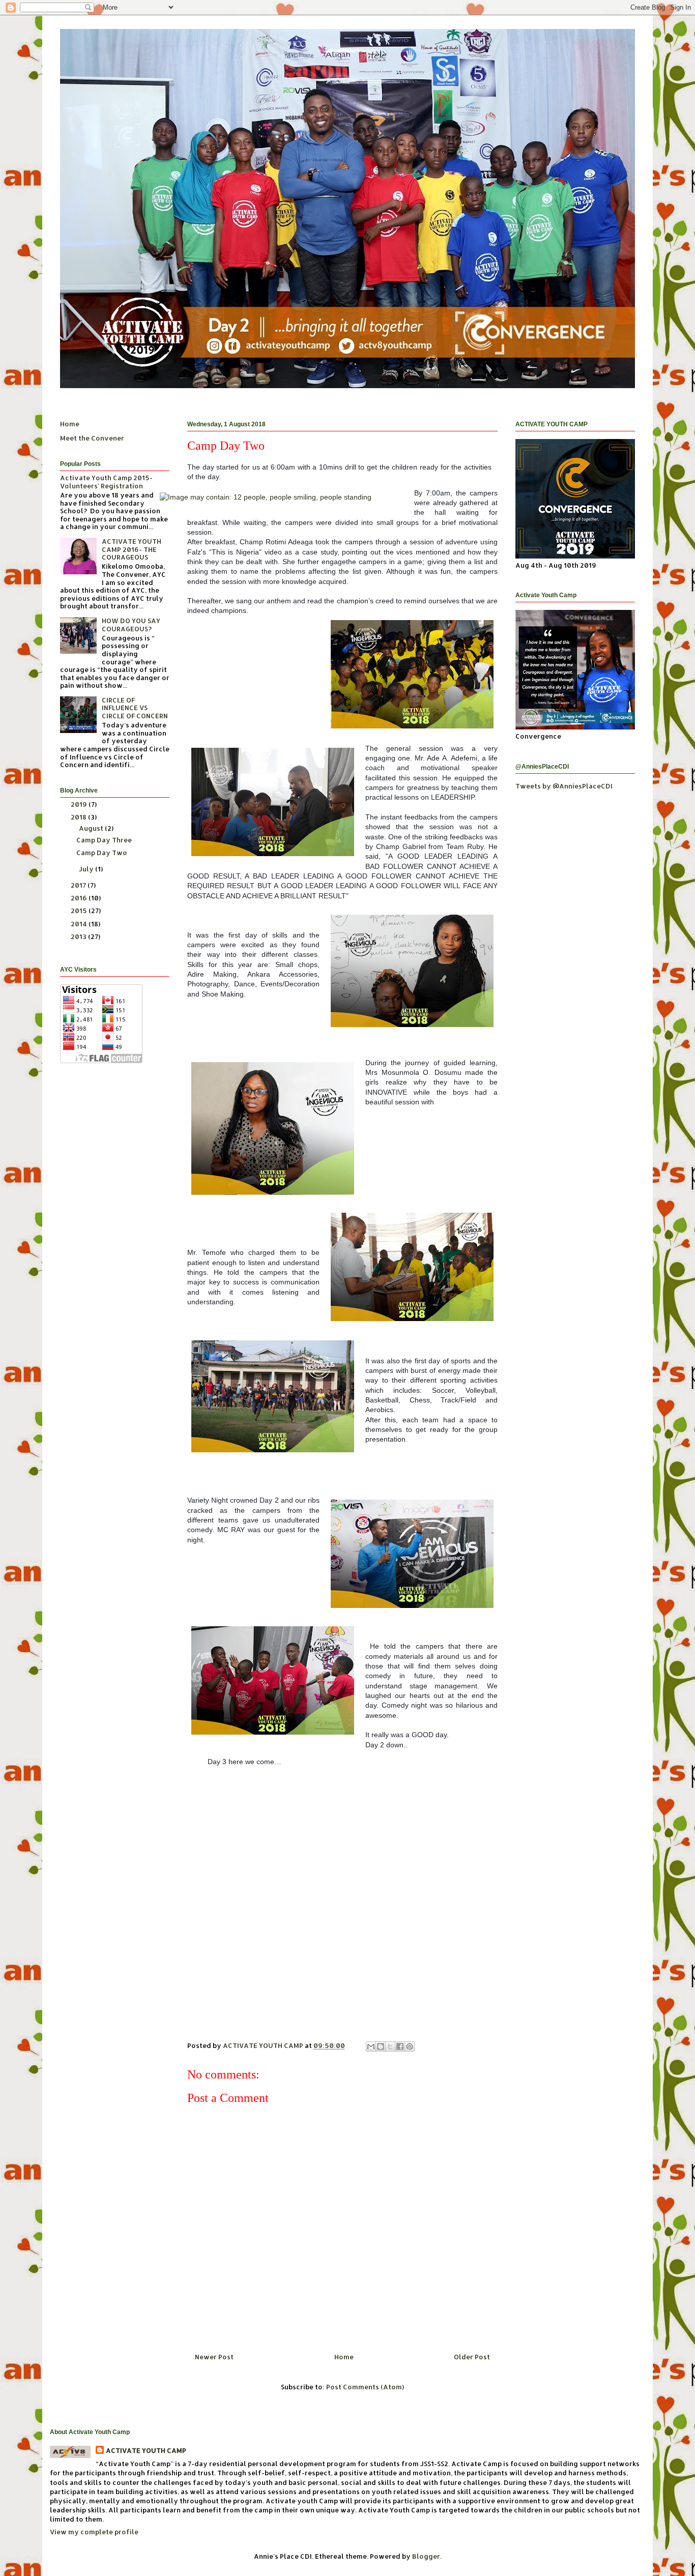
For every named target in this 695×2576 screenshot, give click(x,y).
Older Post (472, 2357)
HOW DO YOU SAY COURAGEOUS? (131, 625)
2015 (80, 911)
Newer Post (214, 2357)
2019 (80, 804)
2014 (80, 924)
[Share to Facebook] (400, 2046)
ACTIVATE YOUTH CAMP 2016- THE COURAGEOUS (132, 549)
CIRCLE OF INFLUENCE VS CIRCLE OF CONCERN (135, 708)
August (92, 828)
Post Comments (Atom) (365, 2387)
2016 (80, 898)
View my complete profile (94, 2532)
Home (344, 2357)
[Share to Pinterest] (410, 2046)
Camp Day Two (102, 853)
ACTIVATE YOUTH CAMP (146, 2450)
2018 (79, 817)
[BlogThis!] (381, 2046)
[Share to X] (390, 2046)
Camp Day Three (104, 840)
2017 (79, 885)
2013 (79, 936)
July (87, 869)
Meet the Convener (92, 438)
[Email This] (371, 2046)
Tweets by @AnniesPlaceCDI (564, 786)
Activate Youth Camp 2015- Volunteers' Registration (106, 482)
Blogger (426, 2556)
